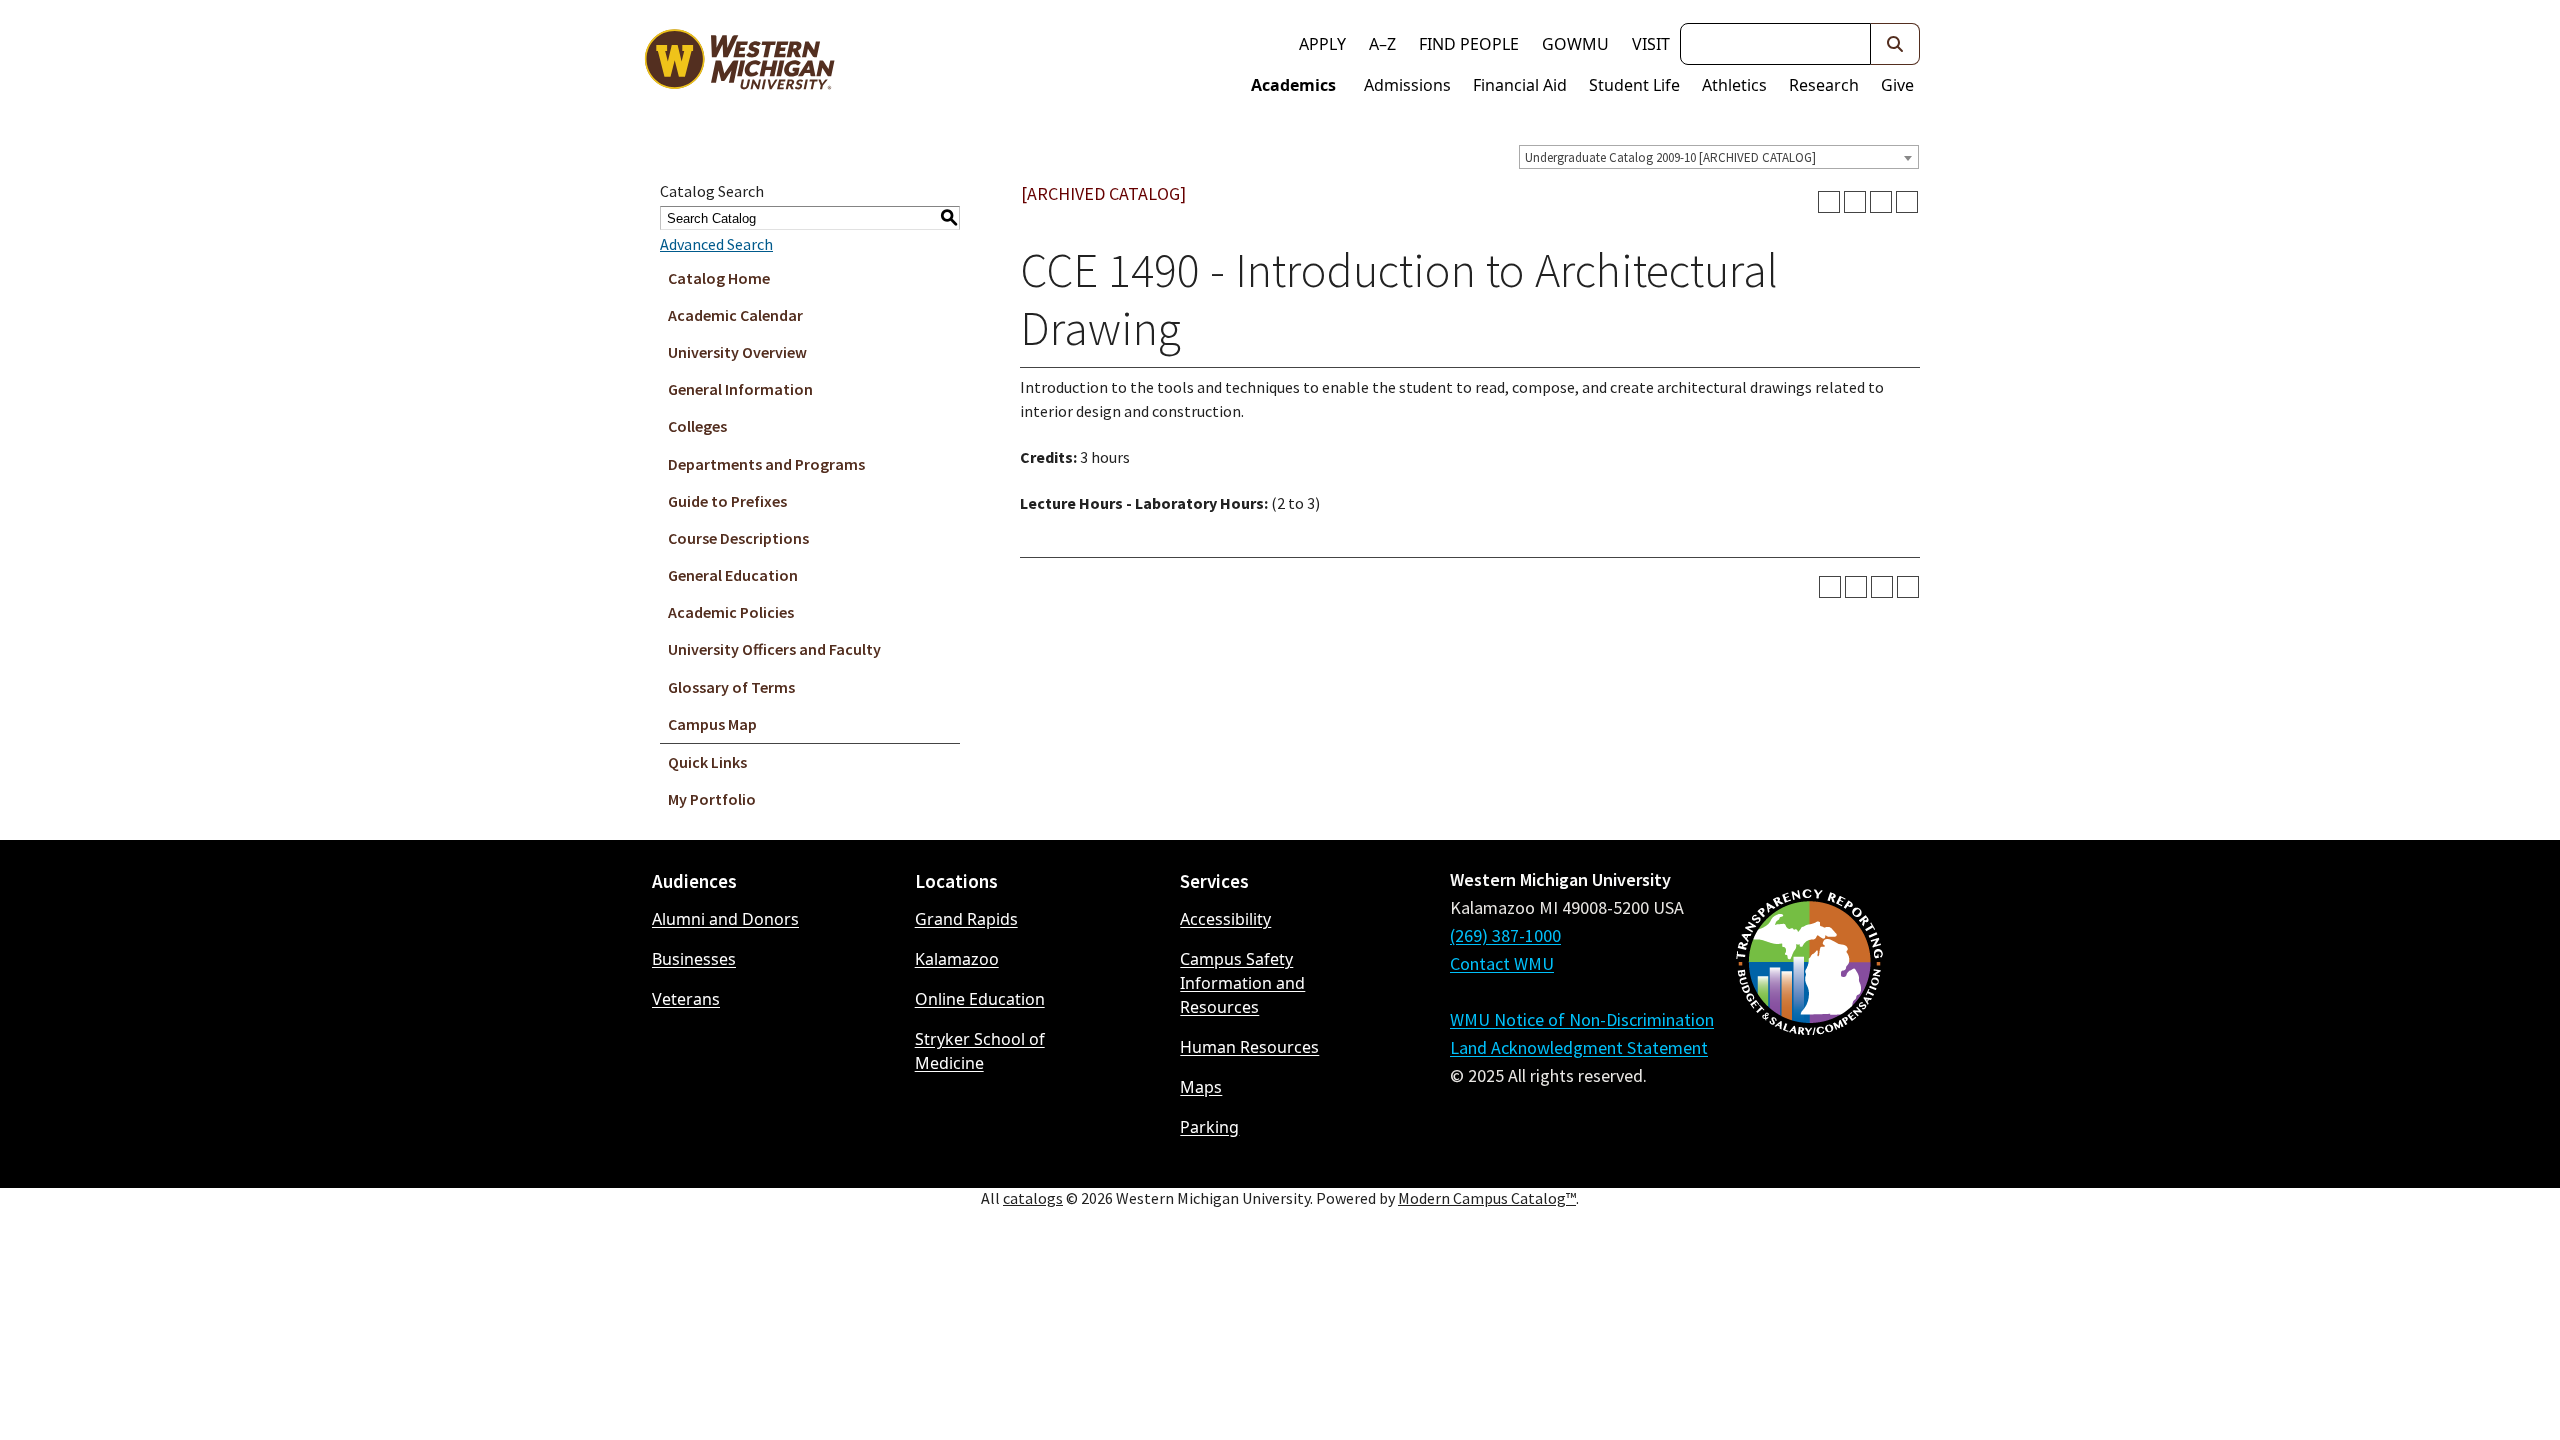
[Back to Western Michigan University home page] (739, 64)
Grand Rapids (966, 919)
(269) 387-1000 (1505, 935)
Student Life (1634, 85)
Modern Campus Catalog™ (1487, 1198)
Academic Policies (731, 612)
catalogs (1033, 1198)
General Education (733, 575)
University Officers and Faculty (774, 649)
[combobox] (1719, 157)
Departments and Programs (766, 464)
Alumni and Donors (725, 919)
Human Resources (1249, 1047)
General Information (740, 389)
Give (1897, 85)
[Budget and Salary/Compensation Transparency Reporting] (1809, 1015)
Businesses (694, 959)
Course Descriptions (738, 538)
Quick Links (707, 762)
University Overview (737, 352)
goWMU (1575, 44)
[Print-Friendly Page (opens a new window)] (1881, 202)
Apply (1322, 44)
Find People (1469, 44)
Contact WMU (1502, 963)
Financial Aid (1520, 85)
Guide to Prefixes (727, 501)
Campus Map (712, 724)
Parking (1209, 1127)
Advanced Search (716, 244)
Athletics (1734, 85)
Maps (1201, 1087)
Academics (1293, 85)
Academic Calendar (735, 315)
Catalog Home (719, 278)
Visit (1651, 44)
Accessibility (1225, 919)
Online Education (980, 999)
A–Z (1382, 44)
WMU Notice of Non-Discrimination (1582, 1019)
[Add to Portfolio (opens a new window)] (1829, 202)
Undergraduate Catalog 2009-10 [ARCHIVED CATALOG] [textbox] (1670, 157)
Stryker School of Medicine (980, 1051)
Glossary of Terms (731, 687)
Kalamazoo (957, 959)
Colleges (697, 426)
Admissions (1407, 85)
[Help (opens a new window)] (1907, 202)
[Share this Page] (1855, 202)
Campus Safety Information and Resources (1242, 983)
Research (1824, 85)
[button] (1895, 44)
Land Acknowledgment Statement (1579, 1047)
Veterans (686, 999)
